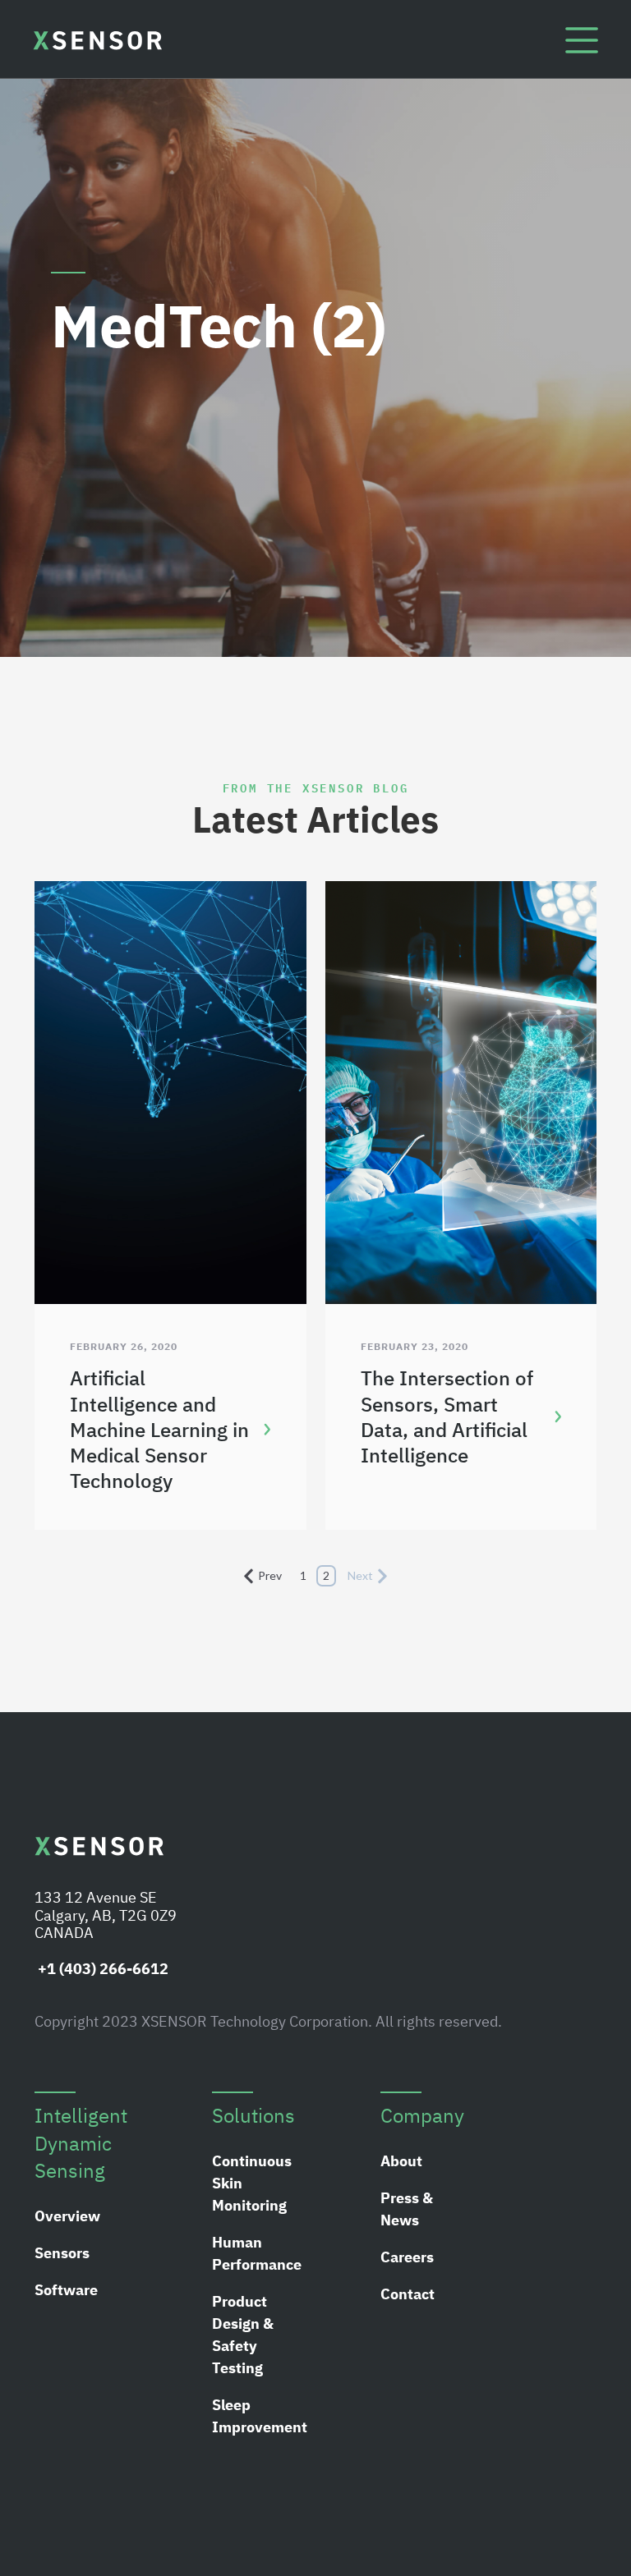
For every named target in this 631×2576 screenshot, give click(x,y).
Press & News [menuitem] (407, 2209)
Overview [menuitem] (67, 2216)
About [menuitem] (401, 2161)
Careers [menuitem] (407, 2257)
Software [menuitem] (66, 2290)
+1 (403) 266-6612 (101, 1969)
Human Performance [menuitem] (257, 2253)
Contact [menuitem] (408, 2294)
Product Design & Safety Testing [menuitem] (243, 2335)
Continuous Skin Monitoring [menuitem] (252, 2183)
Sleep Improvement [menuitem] (260, 2416)
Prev (270, 1575)
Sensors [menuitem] (62, 2253)
